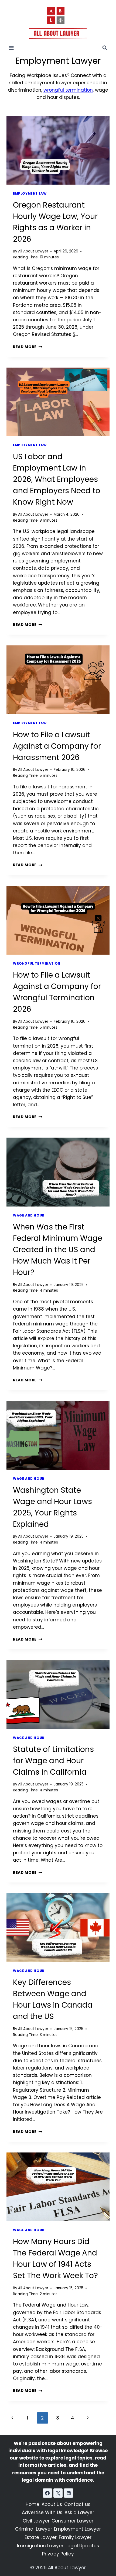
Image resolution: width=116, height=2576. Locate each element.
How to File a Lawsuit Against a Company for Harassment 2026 (57, 746)
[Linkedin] (69, 2493)
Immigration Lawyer (40, 2546)
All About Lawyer (33, 251)
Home (33, 2504)
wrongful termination (68, 90)
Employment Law (30, 194)
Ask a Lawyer (79, 2512)
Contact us (77, 2504)
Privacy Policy (58, 2554)
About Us (52, 2504)
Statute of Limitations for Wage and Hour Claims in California (53, 1761)
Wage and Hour (29, 1215)
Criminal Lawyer (34, 2529)
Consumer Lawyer (72, 2521)
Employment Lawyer (77, 2529)
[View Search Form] (105, 48)
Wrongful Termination (37, 964)
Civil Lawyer (36, 2521)
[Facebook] (47, 2493)
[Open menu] (11, 48)
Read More (28, 347)
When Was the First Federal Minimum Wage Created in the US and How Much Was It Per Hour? (58, 1250)
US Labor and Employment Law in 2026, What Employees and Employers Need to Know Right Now (57, 479)
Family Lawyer (75, 2537)
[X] (58, 2493)
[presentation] (58, 150)
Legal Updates (82, 2546)
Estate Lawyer (41, 2537)
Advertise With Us (42, 2512)
